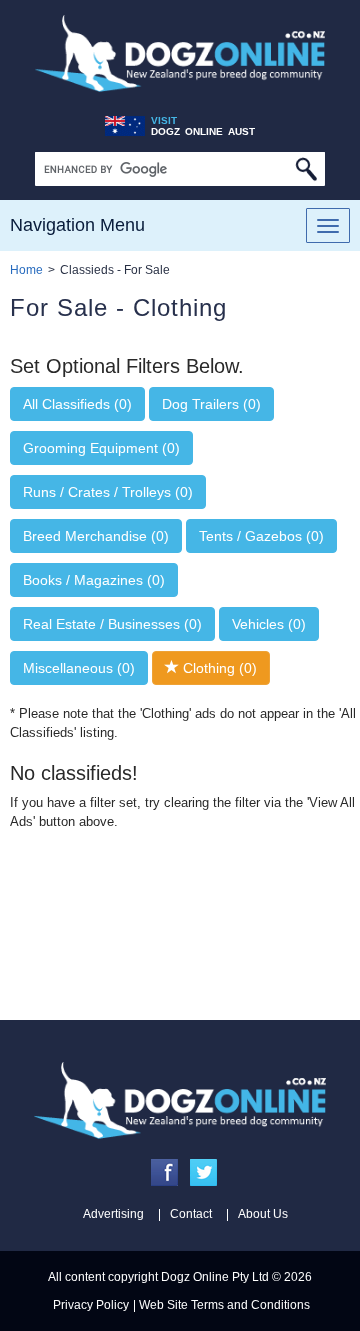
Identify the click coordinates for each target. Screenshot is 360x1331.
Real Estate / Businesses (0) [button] (112, 624)
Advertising (113, 1214)
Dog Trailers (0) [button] (211, 404)
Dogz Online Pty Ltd (215, 1277)
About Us (263, 1214)
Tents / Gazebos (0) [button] (261, 536)
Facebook (164, 1172)
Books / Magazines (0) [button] (94, 580)
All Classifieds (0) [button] (77, 404)
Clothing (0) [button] (218, 668)
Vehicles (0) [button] (269, 624)
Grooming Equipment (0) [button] (101, 448)
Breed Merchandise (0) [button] (96, 536)
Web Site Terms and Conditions (224, 1305)
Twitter (203, 1172)
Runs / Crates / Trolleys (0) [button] (108, 492)
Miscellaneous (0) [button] (79, 668)
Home (26, 270)
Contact (191, 1214)
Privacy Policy (91, 1305)
